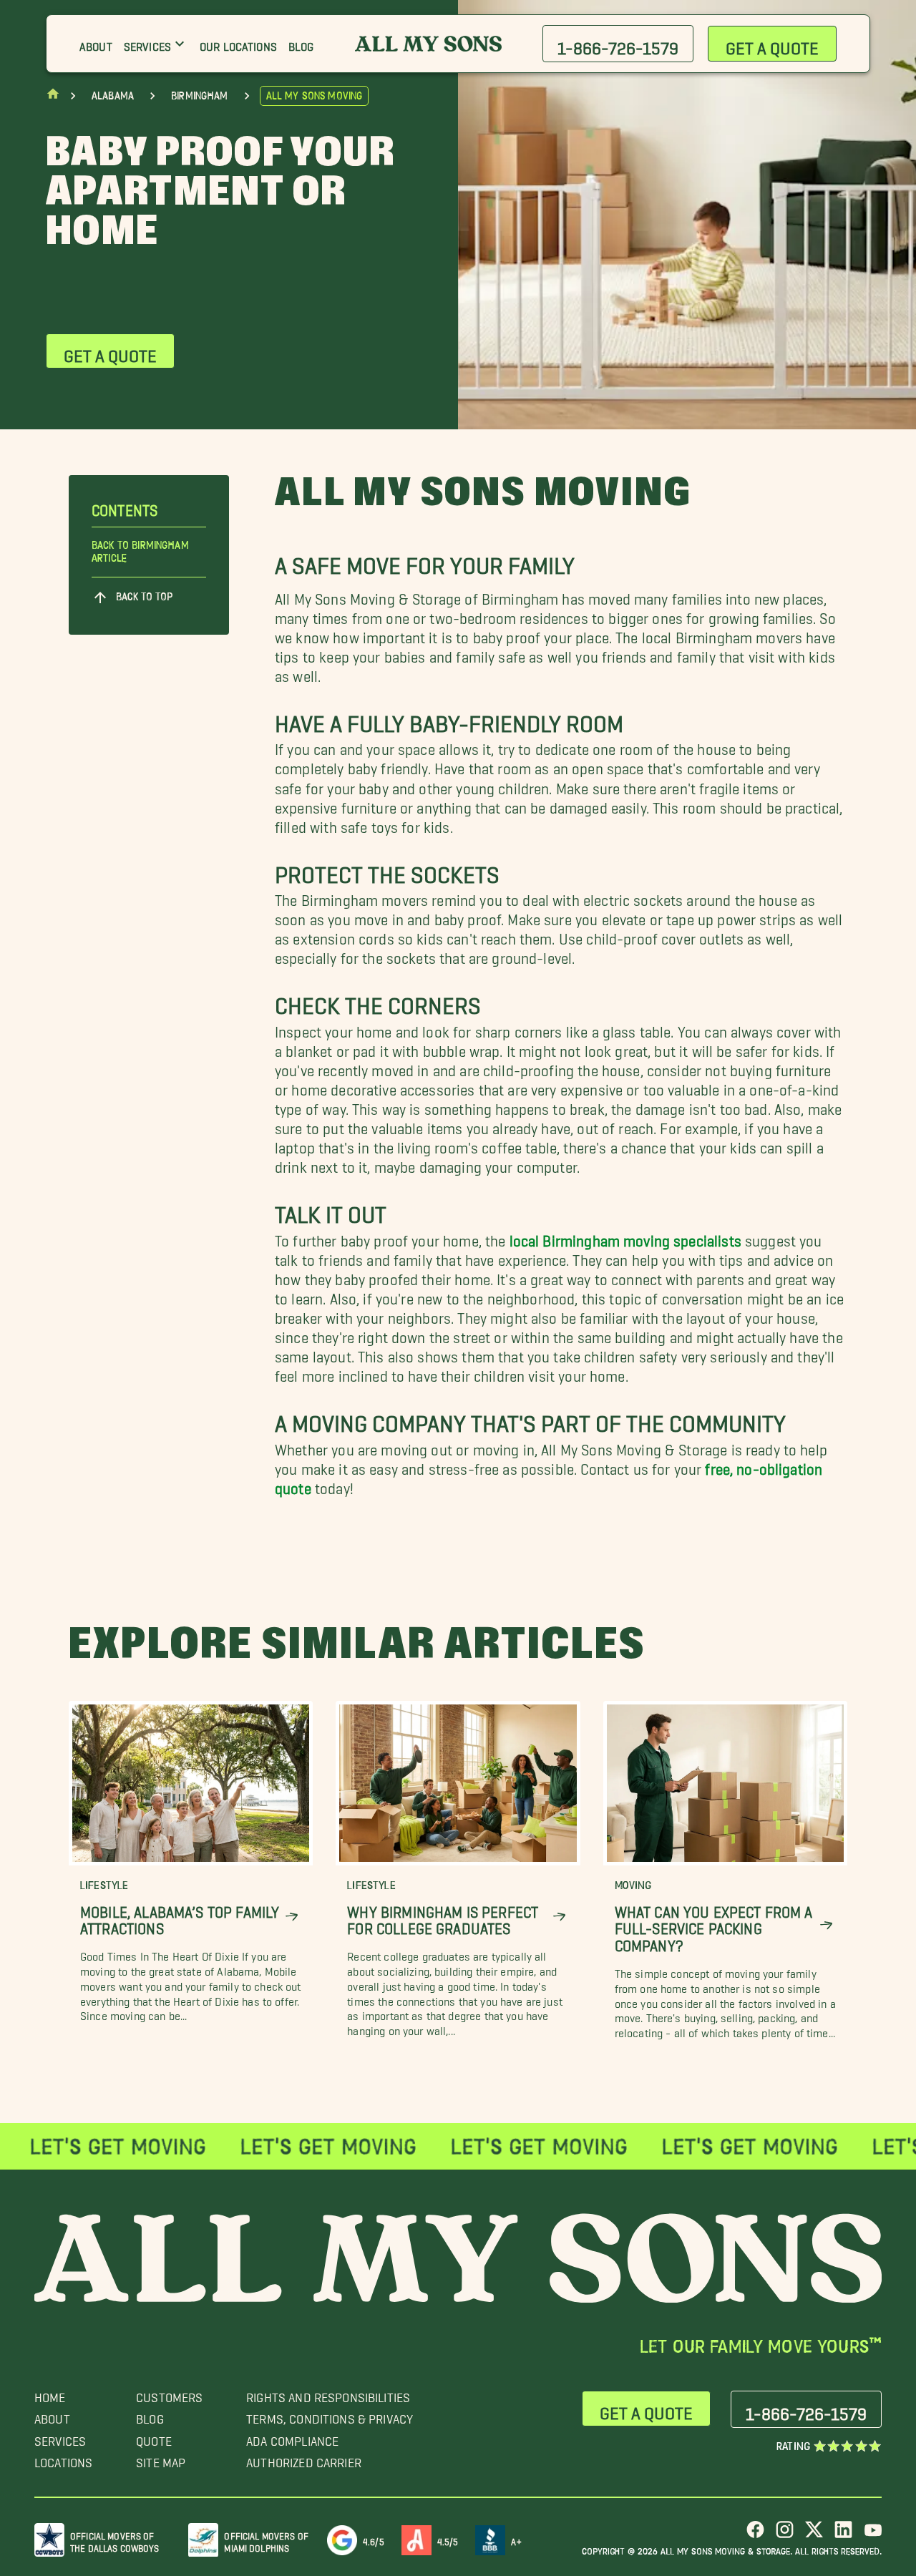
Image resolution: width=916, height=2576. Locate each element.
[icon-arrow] (292, 1917)
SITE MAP (161, 2459)
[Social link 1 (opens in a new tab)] (755, 2535)
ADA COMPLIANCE (292, 2438)
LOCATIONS (63, 2459)
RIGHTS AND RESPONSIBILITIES (328, 2394)
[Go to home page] (53, 97)
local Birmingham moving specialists (625, 1237)
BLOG (150, 2415)
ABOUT (52, 2415)
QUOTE (154, 2438)
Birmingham (200, 96)
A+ (516, 2539)
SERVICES (60, 2438)
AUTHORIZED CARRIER (304, 2459)
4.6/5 (374, 2539)
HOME (50, 2394)
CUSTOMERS (169, 2394)
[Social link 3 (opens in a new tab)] (814, 2535)
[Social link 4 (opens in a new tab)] (843, 2535)
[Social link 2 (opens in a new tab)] (785, 2535)
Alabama (113, 96)
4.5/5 (448, 2539)
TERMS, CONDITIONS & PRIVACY (330, 2415)
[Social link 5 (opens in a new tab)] (873, 2535)
